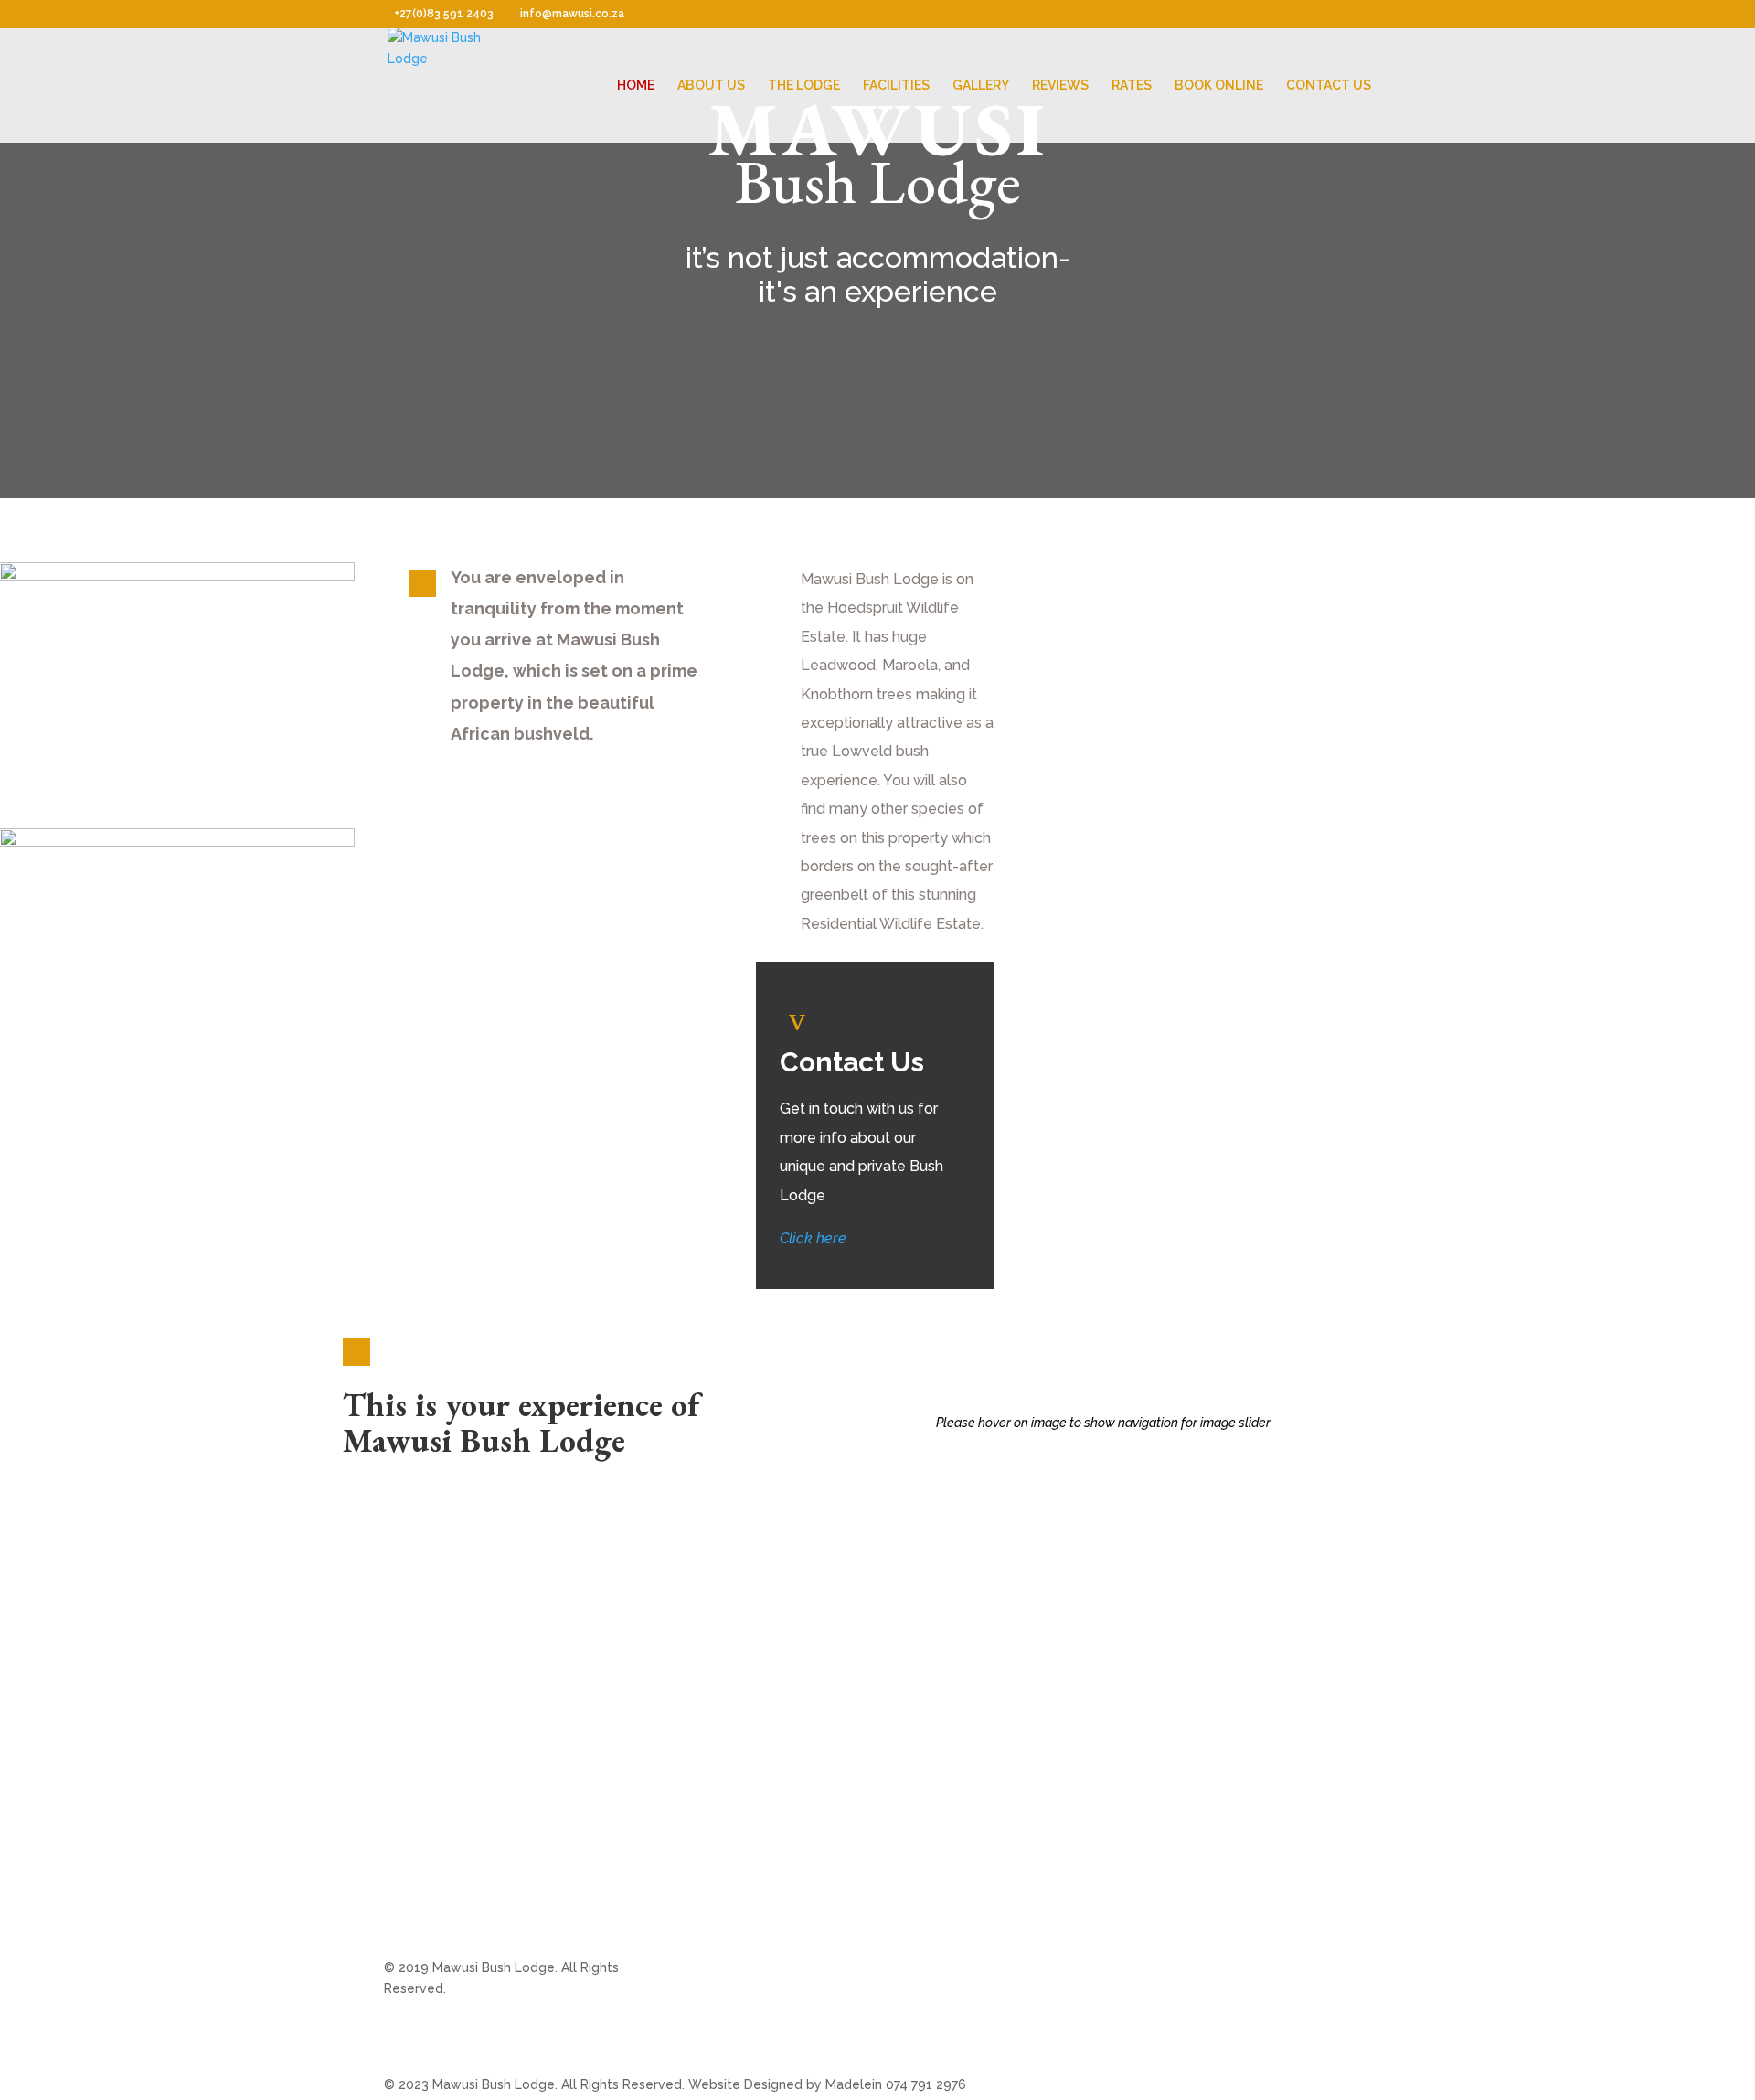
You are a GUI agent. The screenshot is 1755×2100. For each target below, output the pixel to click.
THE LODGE (804, 85)
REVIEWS (1060, 85)
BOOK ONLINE (1219, 85)
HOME (636, 85)
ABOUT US (711, 85)
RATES (1132, 85)
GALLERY (981, 85)
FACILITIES (896, 85)
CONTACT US (1329, 85)
